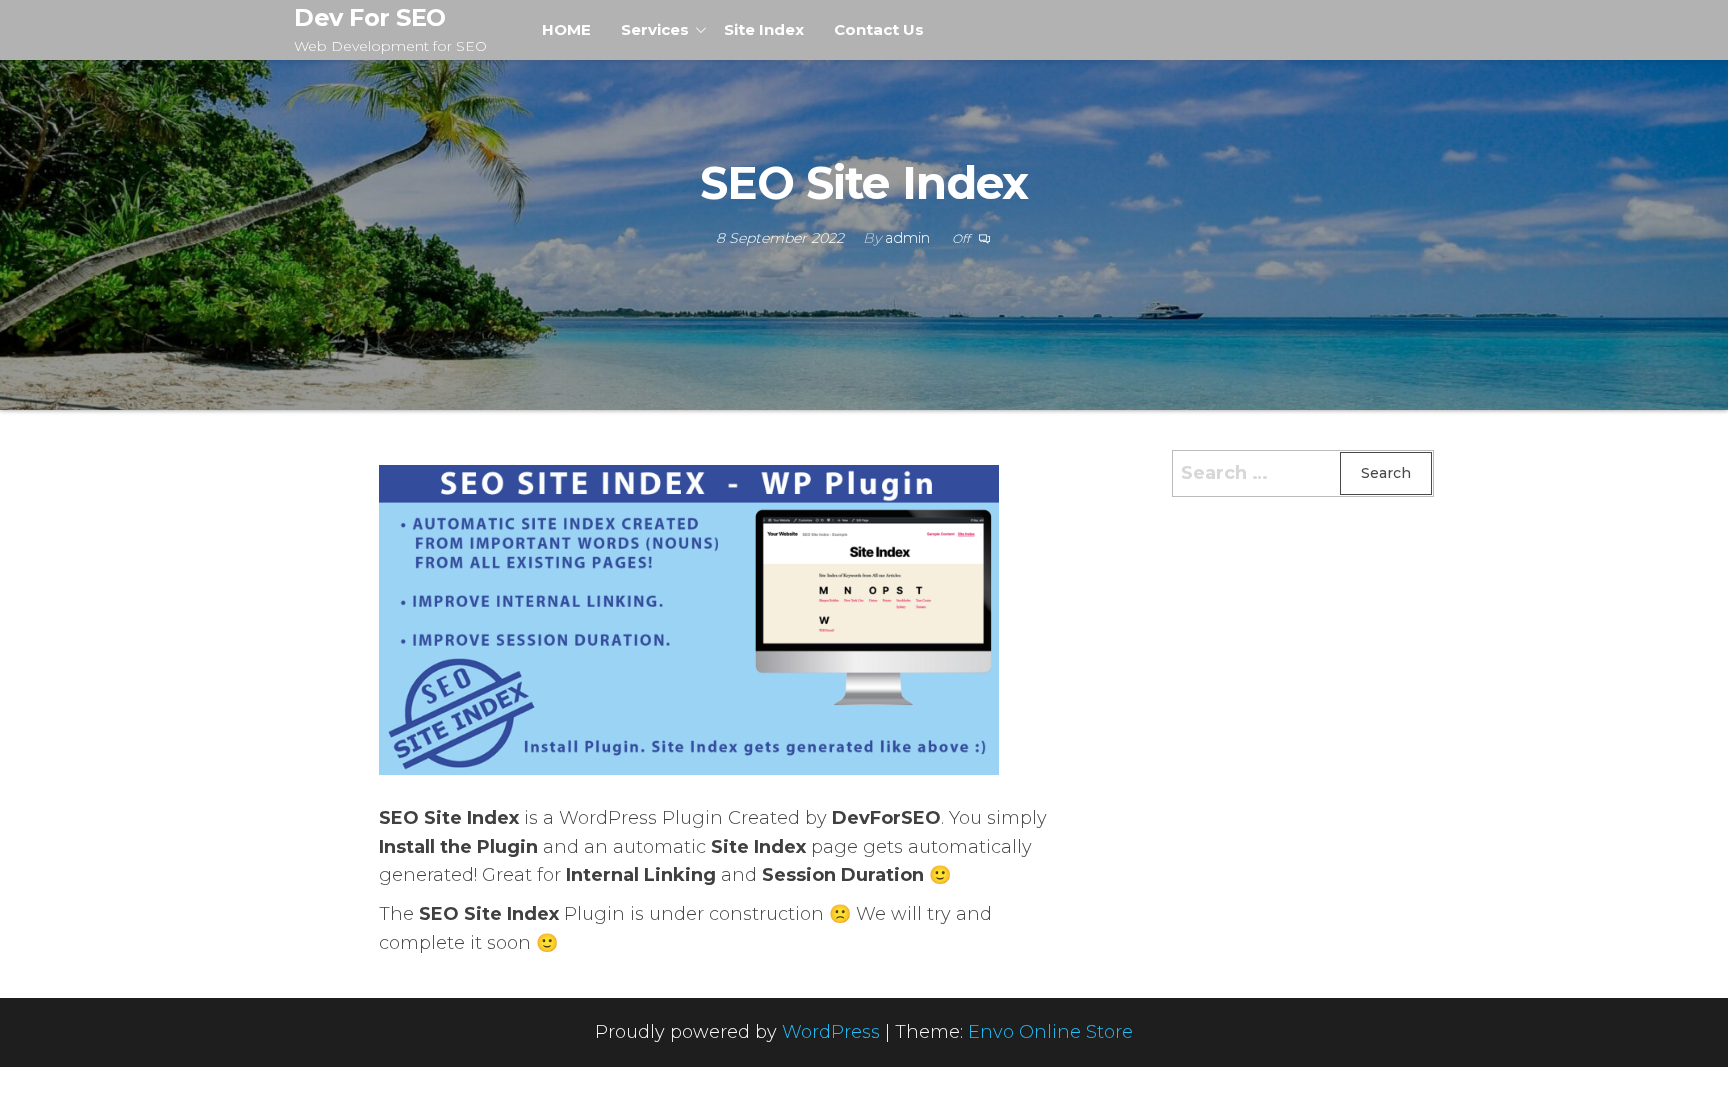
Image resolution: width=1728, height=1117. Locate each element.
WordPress (831, 1032)
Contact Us (879, 29)
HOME (566, 29)
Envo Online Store (1050, 1032)
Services (655, 29)
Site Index (764, 29)
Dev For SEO (370, 17)
